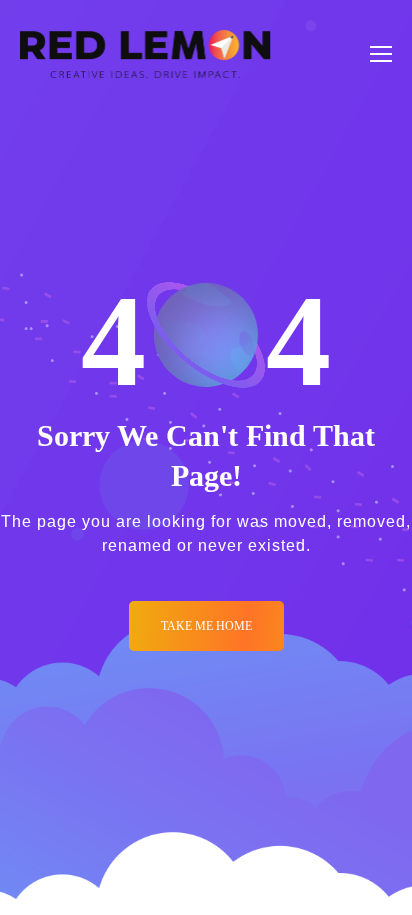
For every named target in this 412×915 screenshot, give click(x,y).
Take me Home (206, 626)
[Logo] (145, 54)
